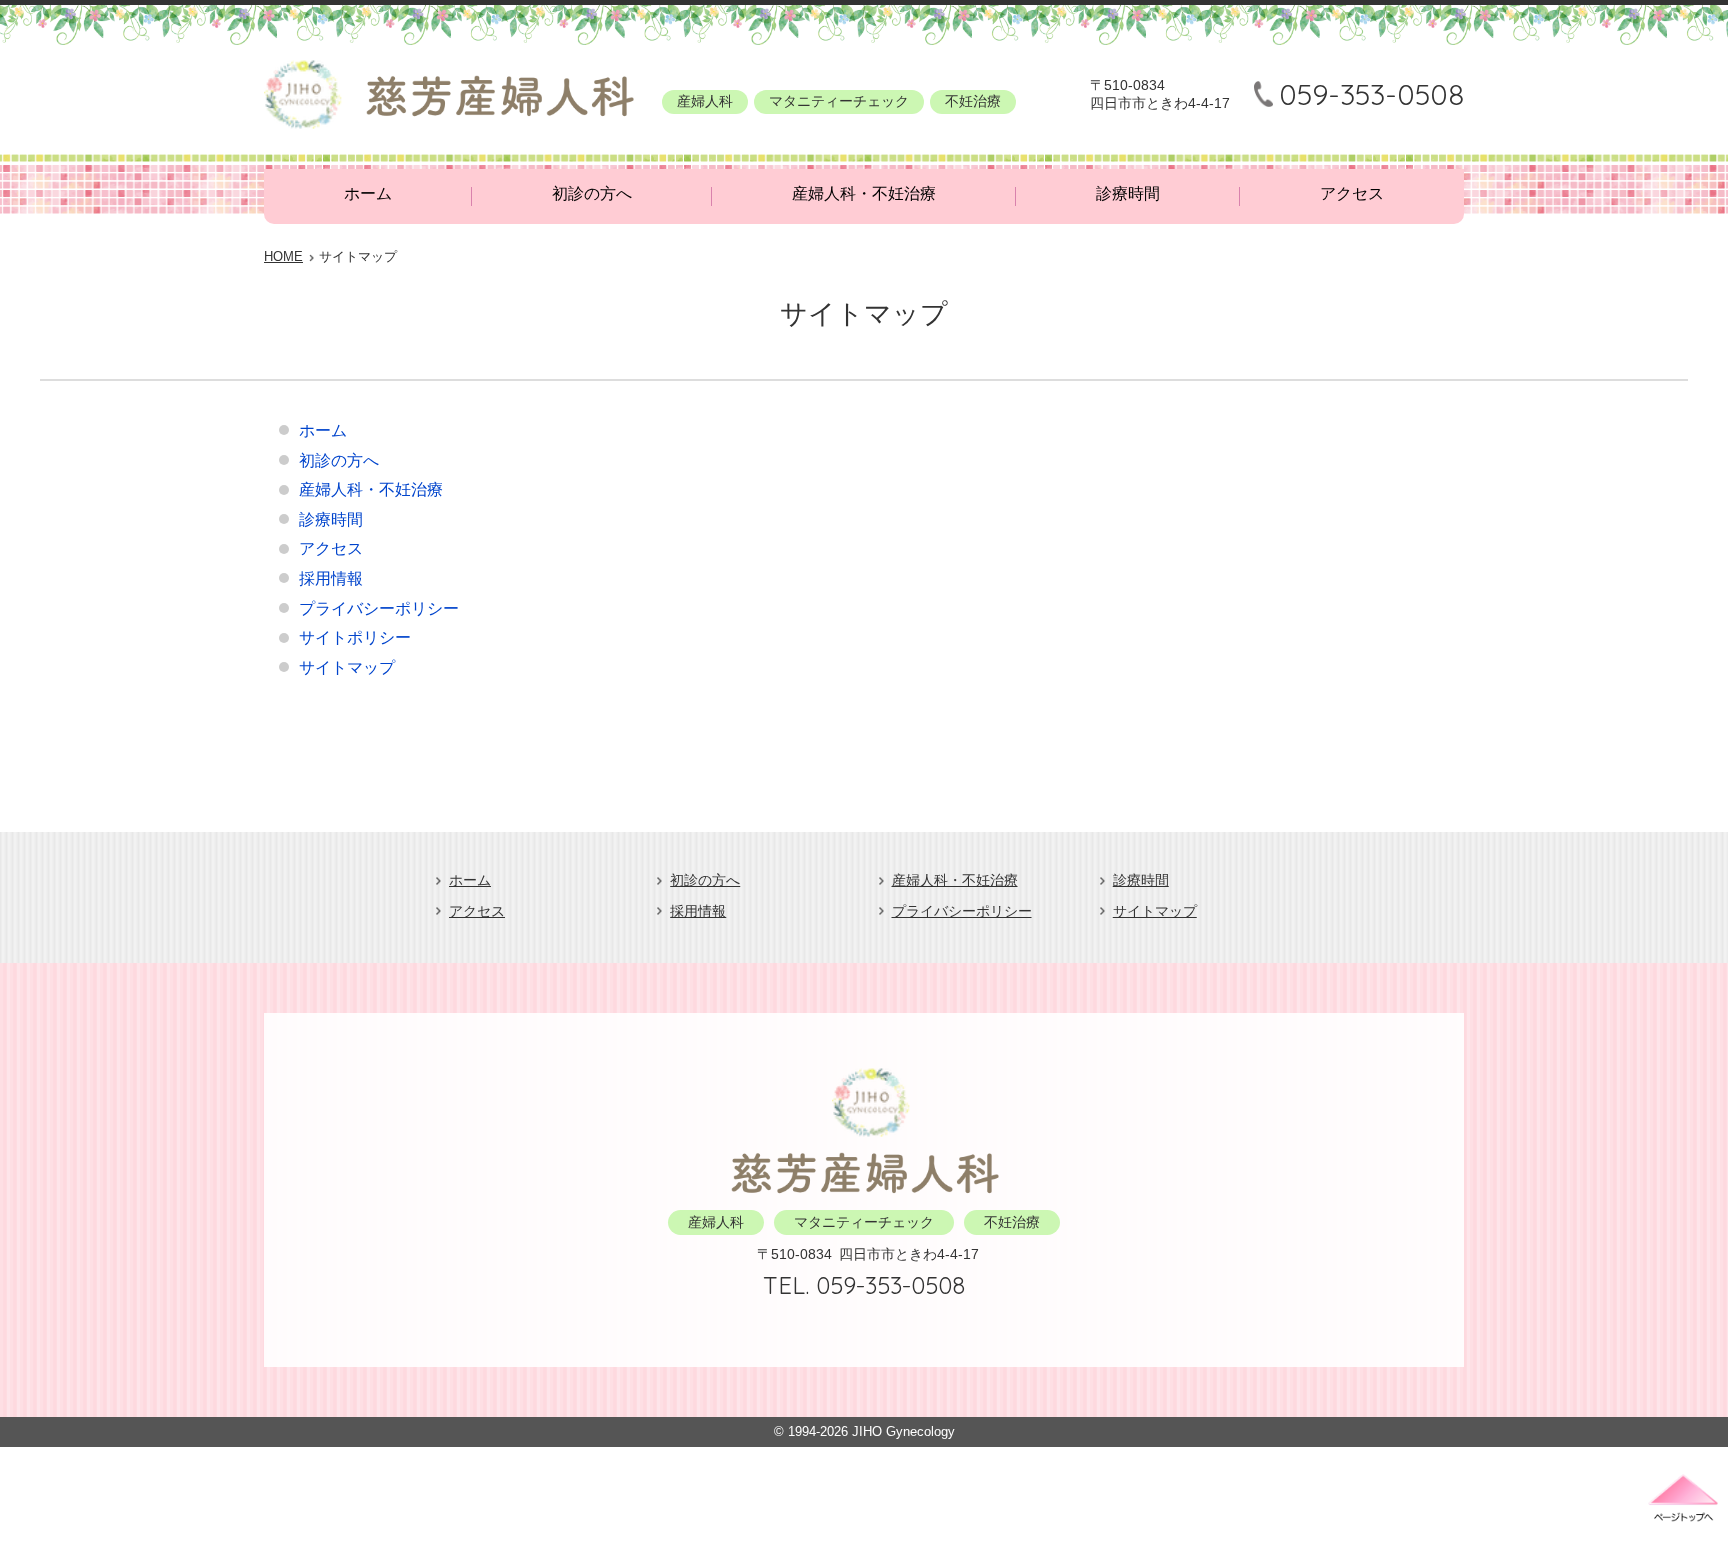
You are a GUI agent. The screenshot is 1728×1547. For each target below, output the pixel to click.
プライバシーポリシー (379, 608)
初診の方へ (592, 193)
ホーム (368, 193)
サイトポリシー (355, 637)
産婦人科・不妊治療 (864, 193)
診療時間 (1128, 193)
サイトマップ (347, 667)
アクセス (1352, 193)
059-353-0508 (1371, 94)
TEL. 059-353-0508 (864, 1285)
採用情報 (331, 578)
